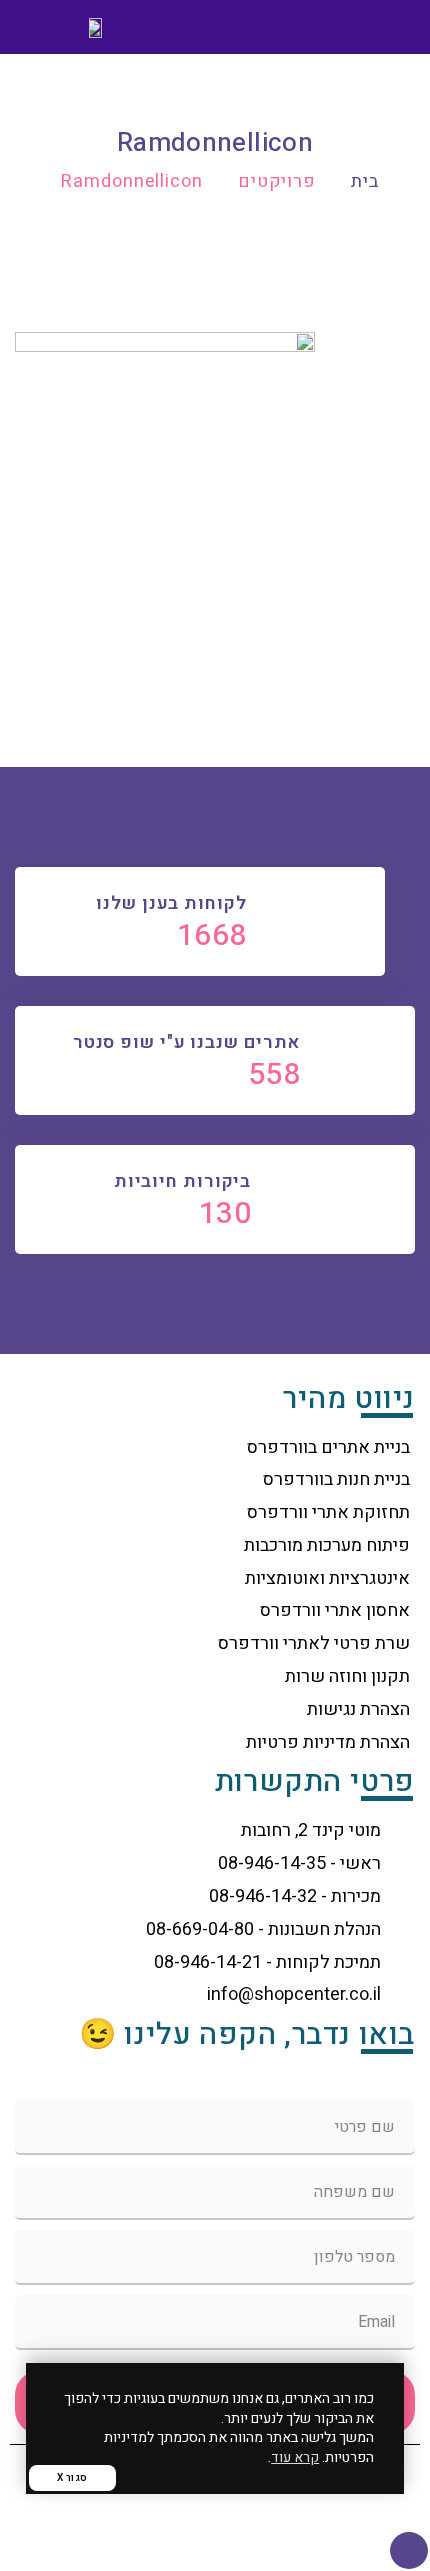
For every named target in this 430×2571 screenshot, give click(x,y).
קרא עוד (295, 2457)
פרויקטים (277, 181)
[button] (386, 27)
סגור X (72, 2478)
